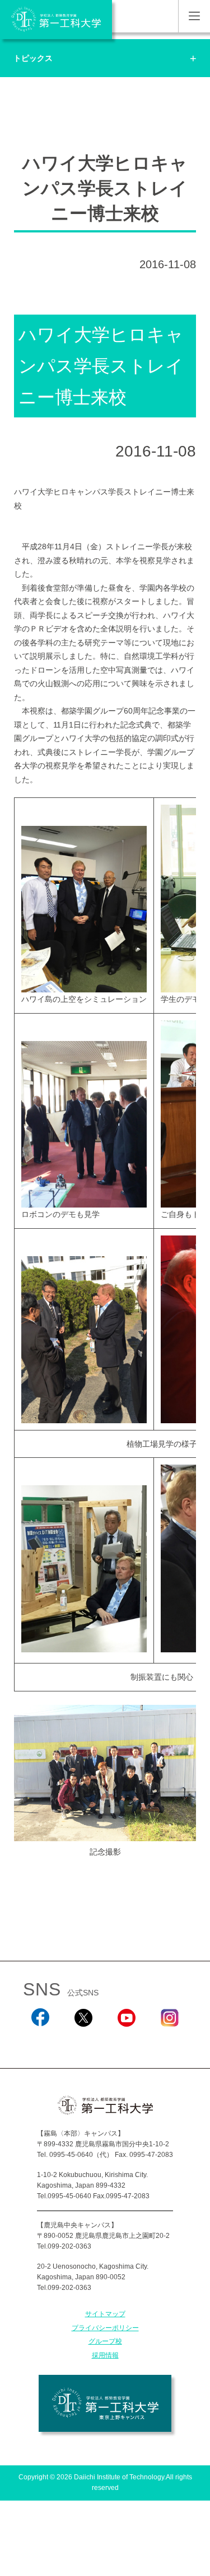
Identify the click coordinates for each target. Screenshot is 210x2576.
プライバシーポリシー (105, 2328)
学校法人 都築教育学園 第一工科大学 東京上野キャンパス (105, 2403)
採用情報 (105, 2355)
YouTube (127, 2042)
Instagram (170, 2042)
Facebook (41, 2042)
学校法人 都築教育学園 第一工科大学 (56, 20)
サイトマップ (105, 2314)
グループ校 (105, 2341)
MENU (194, 16)
